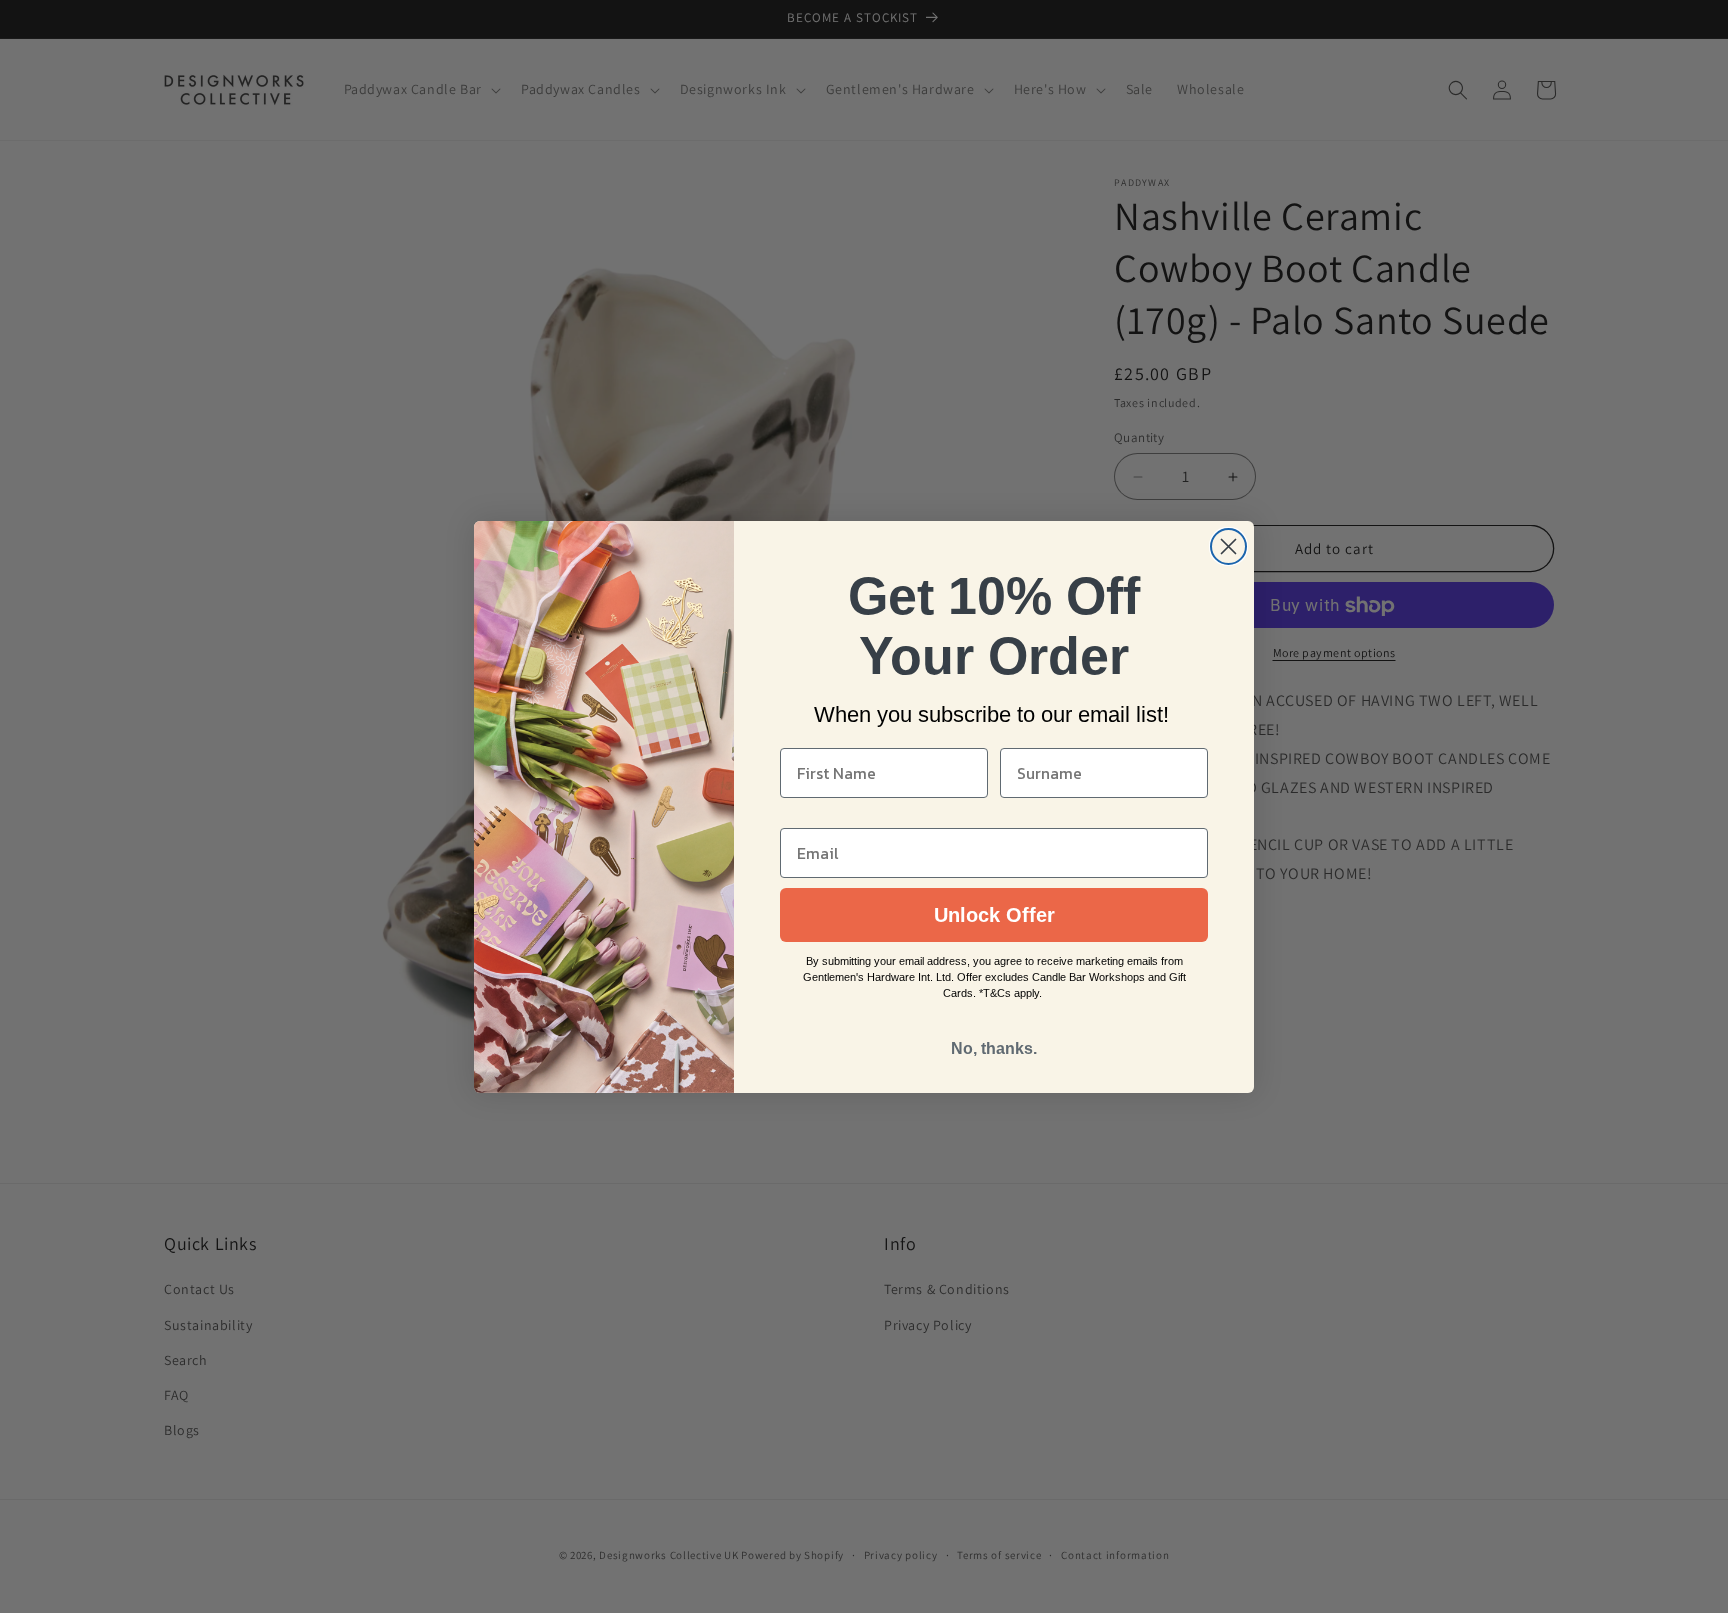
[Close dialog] (1228, 546)
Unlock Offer (994, 915)
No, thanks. (994, 1048)
